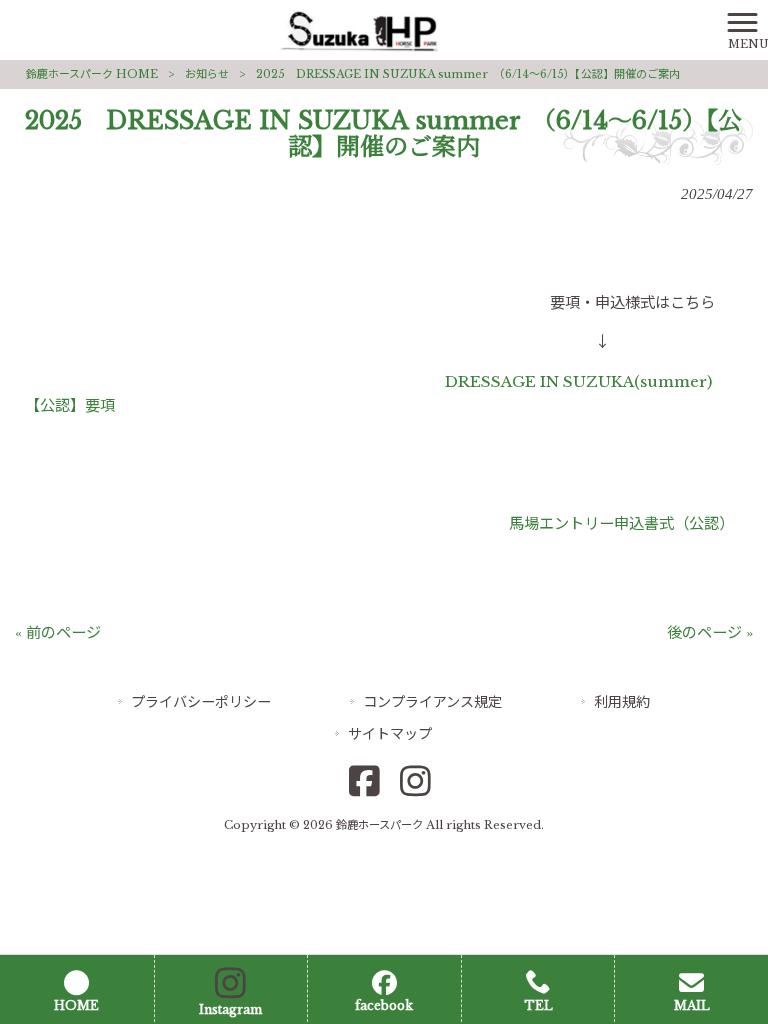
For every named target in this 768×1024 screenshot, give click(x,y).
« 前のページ (58, 632)
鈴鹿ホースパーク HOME (92, 74)
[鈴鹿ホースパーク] (359, 28)
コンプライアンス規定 (432, 702)
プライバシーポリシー (201, 702)
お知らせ (207, 74)
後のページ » (710, 632)
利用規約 (622, 702)
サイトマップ (390, 734)
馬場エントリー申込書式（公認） (617, 523)
